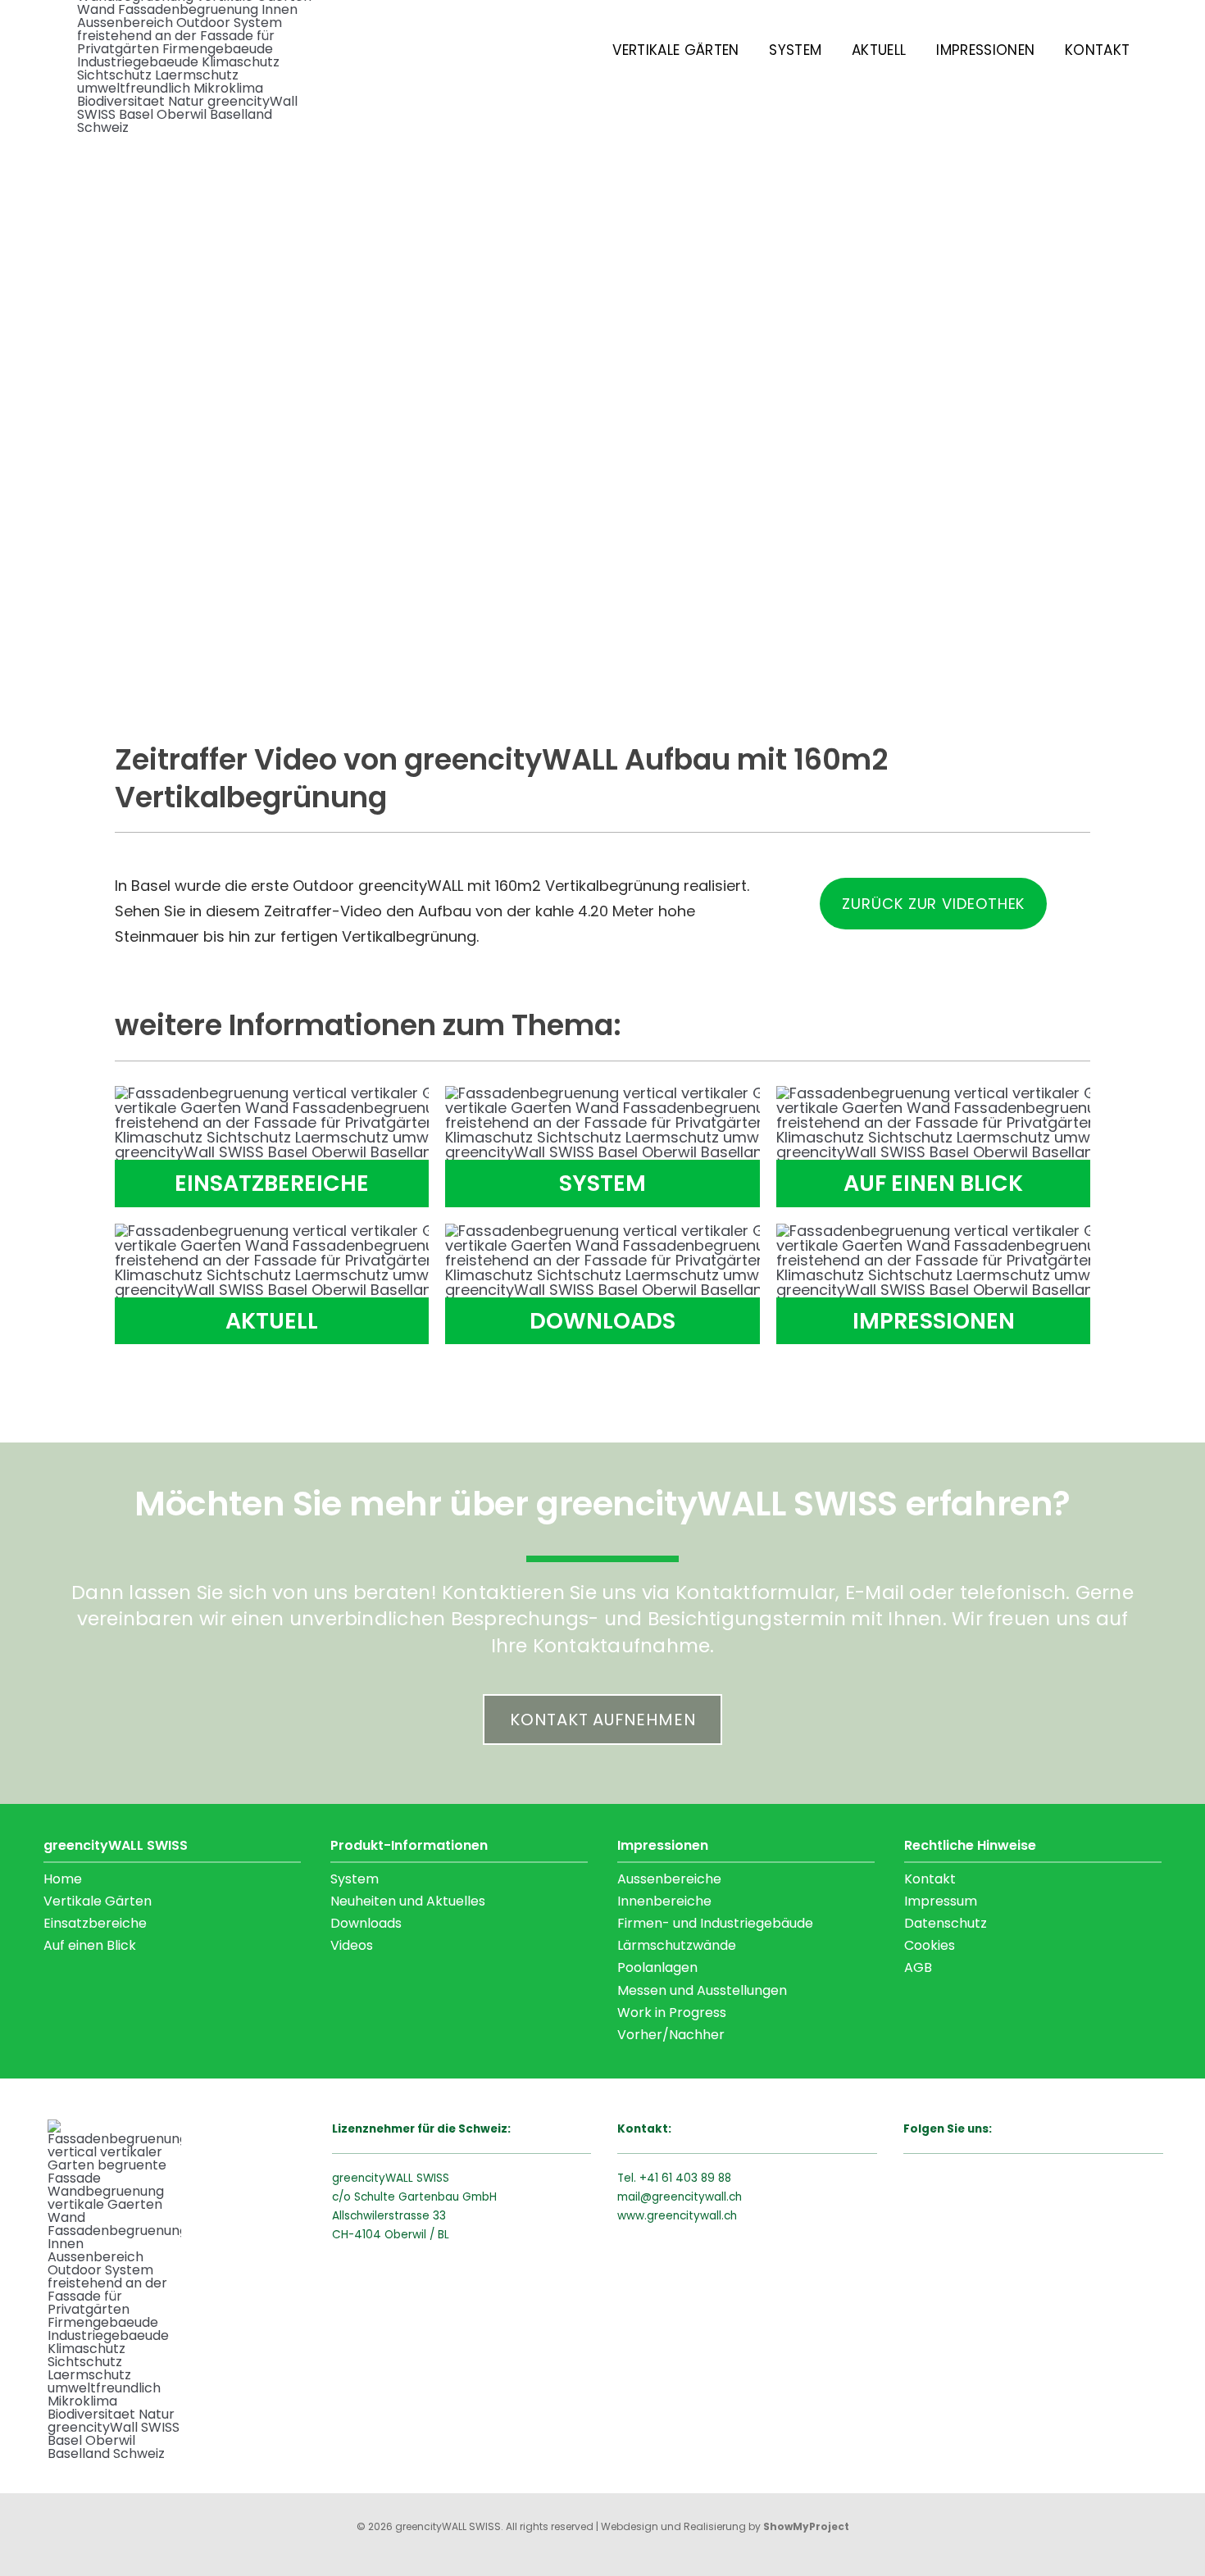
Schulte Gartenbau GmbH (425, 2197)
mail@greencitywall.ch (680, 2197)
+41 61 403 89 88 (685, 2178)
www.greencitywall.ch (677, 2216)
